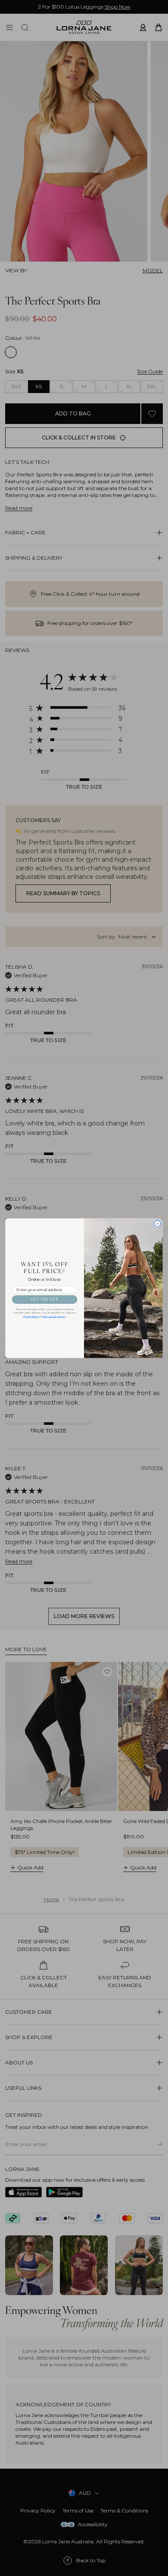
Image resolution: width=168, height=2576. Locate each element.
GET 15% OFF (45, 1299)
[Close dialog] (157, 1224)
